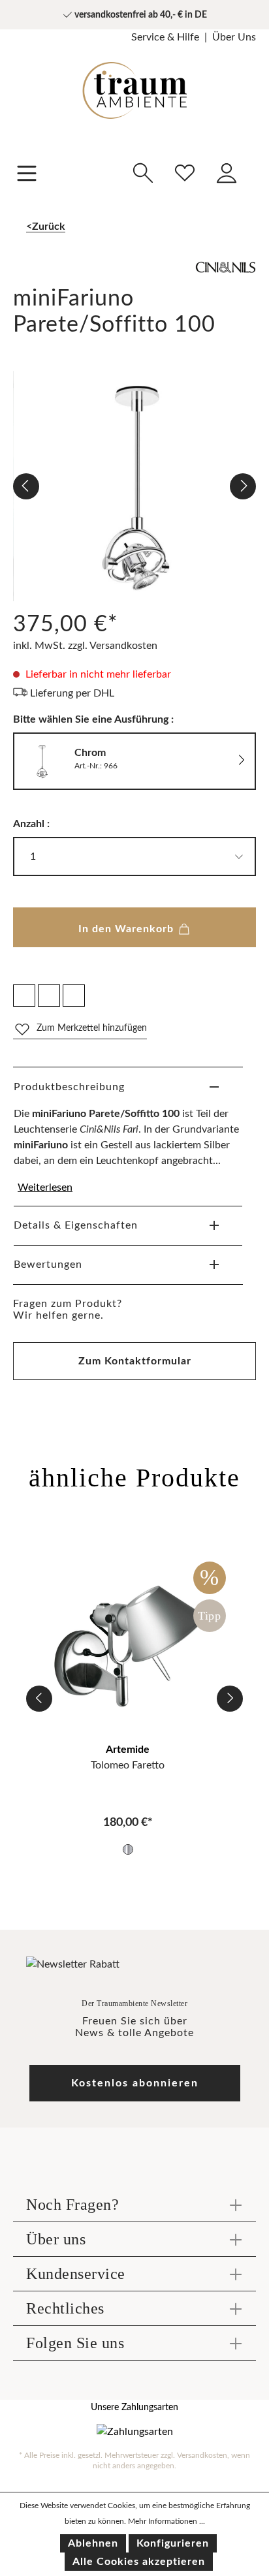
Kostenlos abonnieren (135, 2083)
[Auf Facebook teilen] (24, 996)
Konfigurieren (173, 2543)
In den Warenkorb (128, 929)
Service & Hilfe (165, 37)
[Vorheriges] (26, 486)
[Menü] (27, 172)
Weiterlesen (45, 1187)
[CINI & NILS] (134, 274)
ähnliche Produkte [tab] (134, 1478)
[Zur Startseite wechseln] (134, 81)
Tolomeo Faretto (128, 1765)
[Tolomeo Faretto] (128, 1643)
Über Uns (234, 37)
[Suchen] (143, 171)
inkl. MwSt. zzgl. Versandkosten (85, 646)
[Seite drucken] (74, 996)
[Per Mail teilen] (49, 996)
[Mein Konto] (227, 171)
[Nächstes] (243, 486)
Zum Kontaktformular (135, 1361)
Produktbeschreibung (69, 1087)
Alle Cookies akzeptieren (139, 2562)
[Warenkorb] (255, 164)
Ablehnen (93, 2543)
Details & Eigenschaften (76, 1225)
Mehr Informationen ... (166, 2521)
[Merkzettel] (185, 171)
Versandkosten (202, 2455)
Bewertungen (48, 1264)
